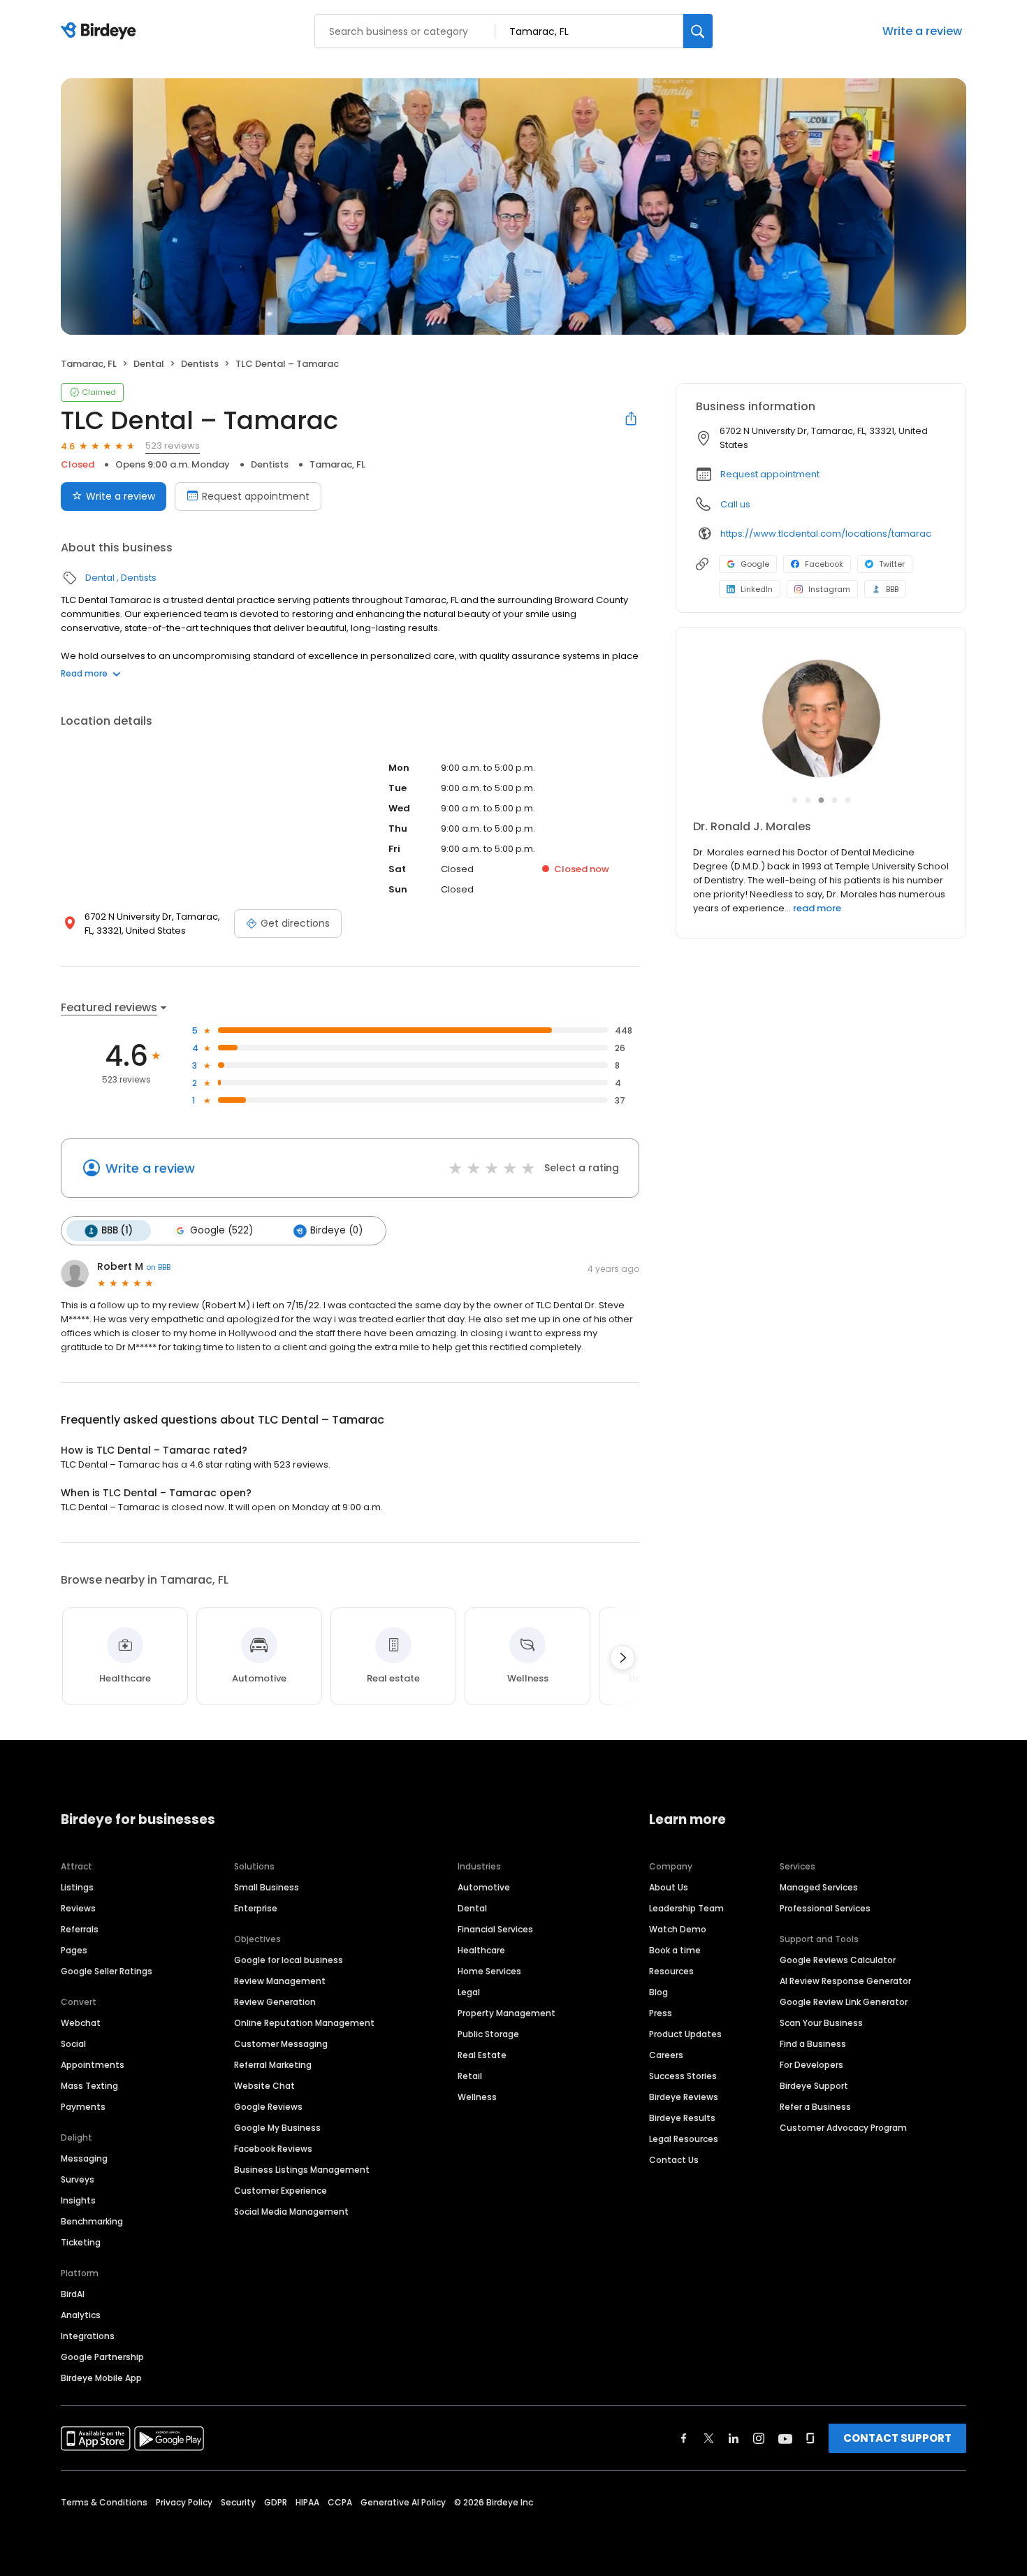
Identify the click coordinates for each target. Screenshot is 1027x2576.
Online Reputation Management (304, 2023)
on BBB (158, 1267)
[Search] (698, 31)
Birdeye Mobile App (101, 2378)
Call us (735, 504)
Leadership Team (686, 1908)
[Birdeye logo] (101, 31)
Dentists (200, 364)
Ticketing (81, 2242)
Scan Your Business (821, 2023)
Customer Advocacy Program (843, 2128)
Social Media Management (291, 2212)
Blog (658, 1992)
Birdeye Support (814, 2086)
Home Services (489, 1971)
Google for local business (289, 1960)
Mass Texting (89, 2086)
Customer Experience (281, 2191)
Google (755, 564)
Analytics (81, 2315)
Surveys (78, 2179)
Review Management (280, 1981)
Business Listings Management (302, 2170)
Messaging (84, 2158)
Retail (470, 2076)
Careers (666, 2055)
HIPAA (307, 2502)
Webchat (81, 2023)
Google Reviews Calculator (838, 1960)
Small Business (267, 1887)
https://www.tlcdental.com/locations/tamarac (826, 534)
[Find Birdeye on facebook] (684, 2438)
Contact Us (674, 2160)
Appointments (93, 2065)
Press (661, 2013)
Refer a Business (815, 2107)
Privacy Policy (184, 2502)
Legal (469, 1992)
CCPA (340, 2502)
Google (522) (221, 1230)
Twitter (892, 564)
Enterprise (256, 1908)
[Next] (622, 1658)
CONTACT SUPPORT (897, 2438)
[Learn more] (821, 720)
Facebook (824, 564)
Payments (83, 2107)
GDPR (276, 2502)
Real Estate (482, 2055)
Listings (77, 1887)
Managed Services (819, 1887)
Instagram (829, 589)
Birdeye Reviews (684, 2097)
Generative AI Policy (403, 2502)
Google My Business (277, 2128)
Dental (149, 364)
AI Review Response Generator (845, 1981)
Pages (74, 1950)
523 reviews (173, 446)
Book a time (675, 1950)
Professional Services (825, 1908)
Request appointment (256, 496)
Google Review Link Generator (844, 2002)
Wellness (477, 2097)
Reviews (78, 1908)
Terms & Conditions (104, 2502)
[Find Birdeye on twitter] (709, 2438)
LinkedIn (757, 589)
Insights (78, 2200)
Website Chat (264, 2086)
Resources (671, 1971)
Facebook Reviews (273, 2149)
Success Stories (683, 2076)
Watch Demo (678, 1929)
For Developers (811, 2065)
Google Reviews (268, 2107)
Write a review (922, 31)
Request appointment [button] (770, 474)
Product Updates (685, 2034)
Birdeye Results (682, 2118)
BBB (892, 589)
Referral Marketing (273, 2065)
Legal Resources (684, 2139)
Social (73, 2044)
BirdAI (73, 2294)
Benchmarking (92, 2221)
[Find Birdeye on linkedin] (734, 2438)
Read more (84, 673)
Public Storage (488, 2034)
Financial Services (495, 1929)
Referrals (80, 1929)
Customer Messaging (281, 2044)
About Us (669, 1887)
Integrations (88, 2336)
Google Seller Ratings (107, 1971)
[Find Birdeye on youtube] (785, 2438)
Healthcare (481, 1950)
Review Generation (275, 2002)
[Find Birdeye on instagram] (759, 2438)
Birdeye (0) (336, 1230)
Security (238, 2502)
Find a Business (813, 2044)
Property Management (507, 2013)
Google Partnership (102, 2357)
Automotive (484, 1887)
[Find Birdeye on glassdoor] (810, 2438)
